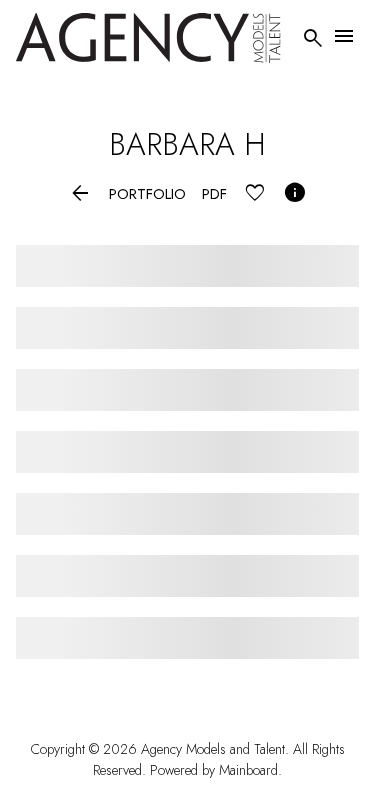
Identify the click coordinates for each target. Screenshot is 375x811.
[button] (80, 194)
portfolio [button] (147, 194)
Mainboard (248, 770)
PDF (214, 194)
